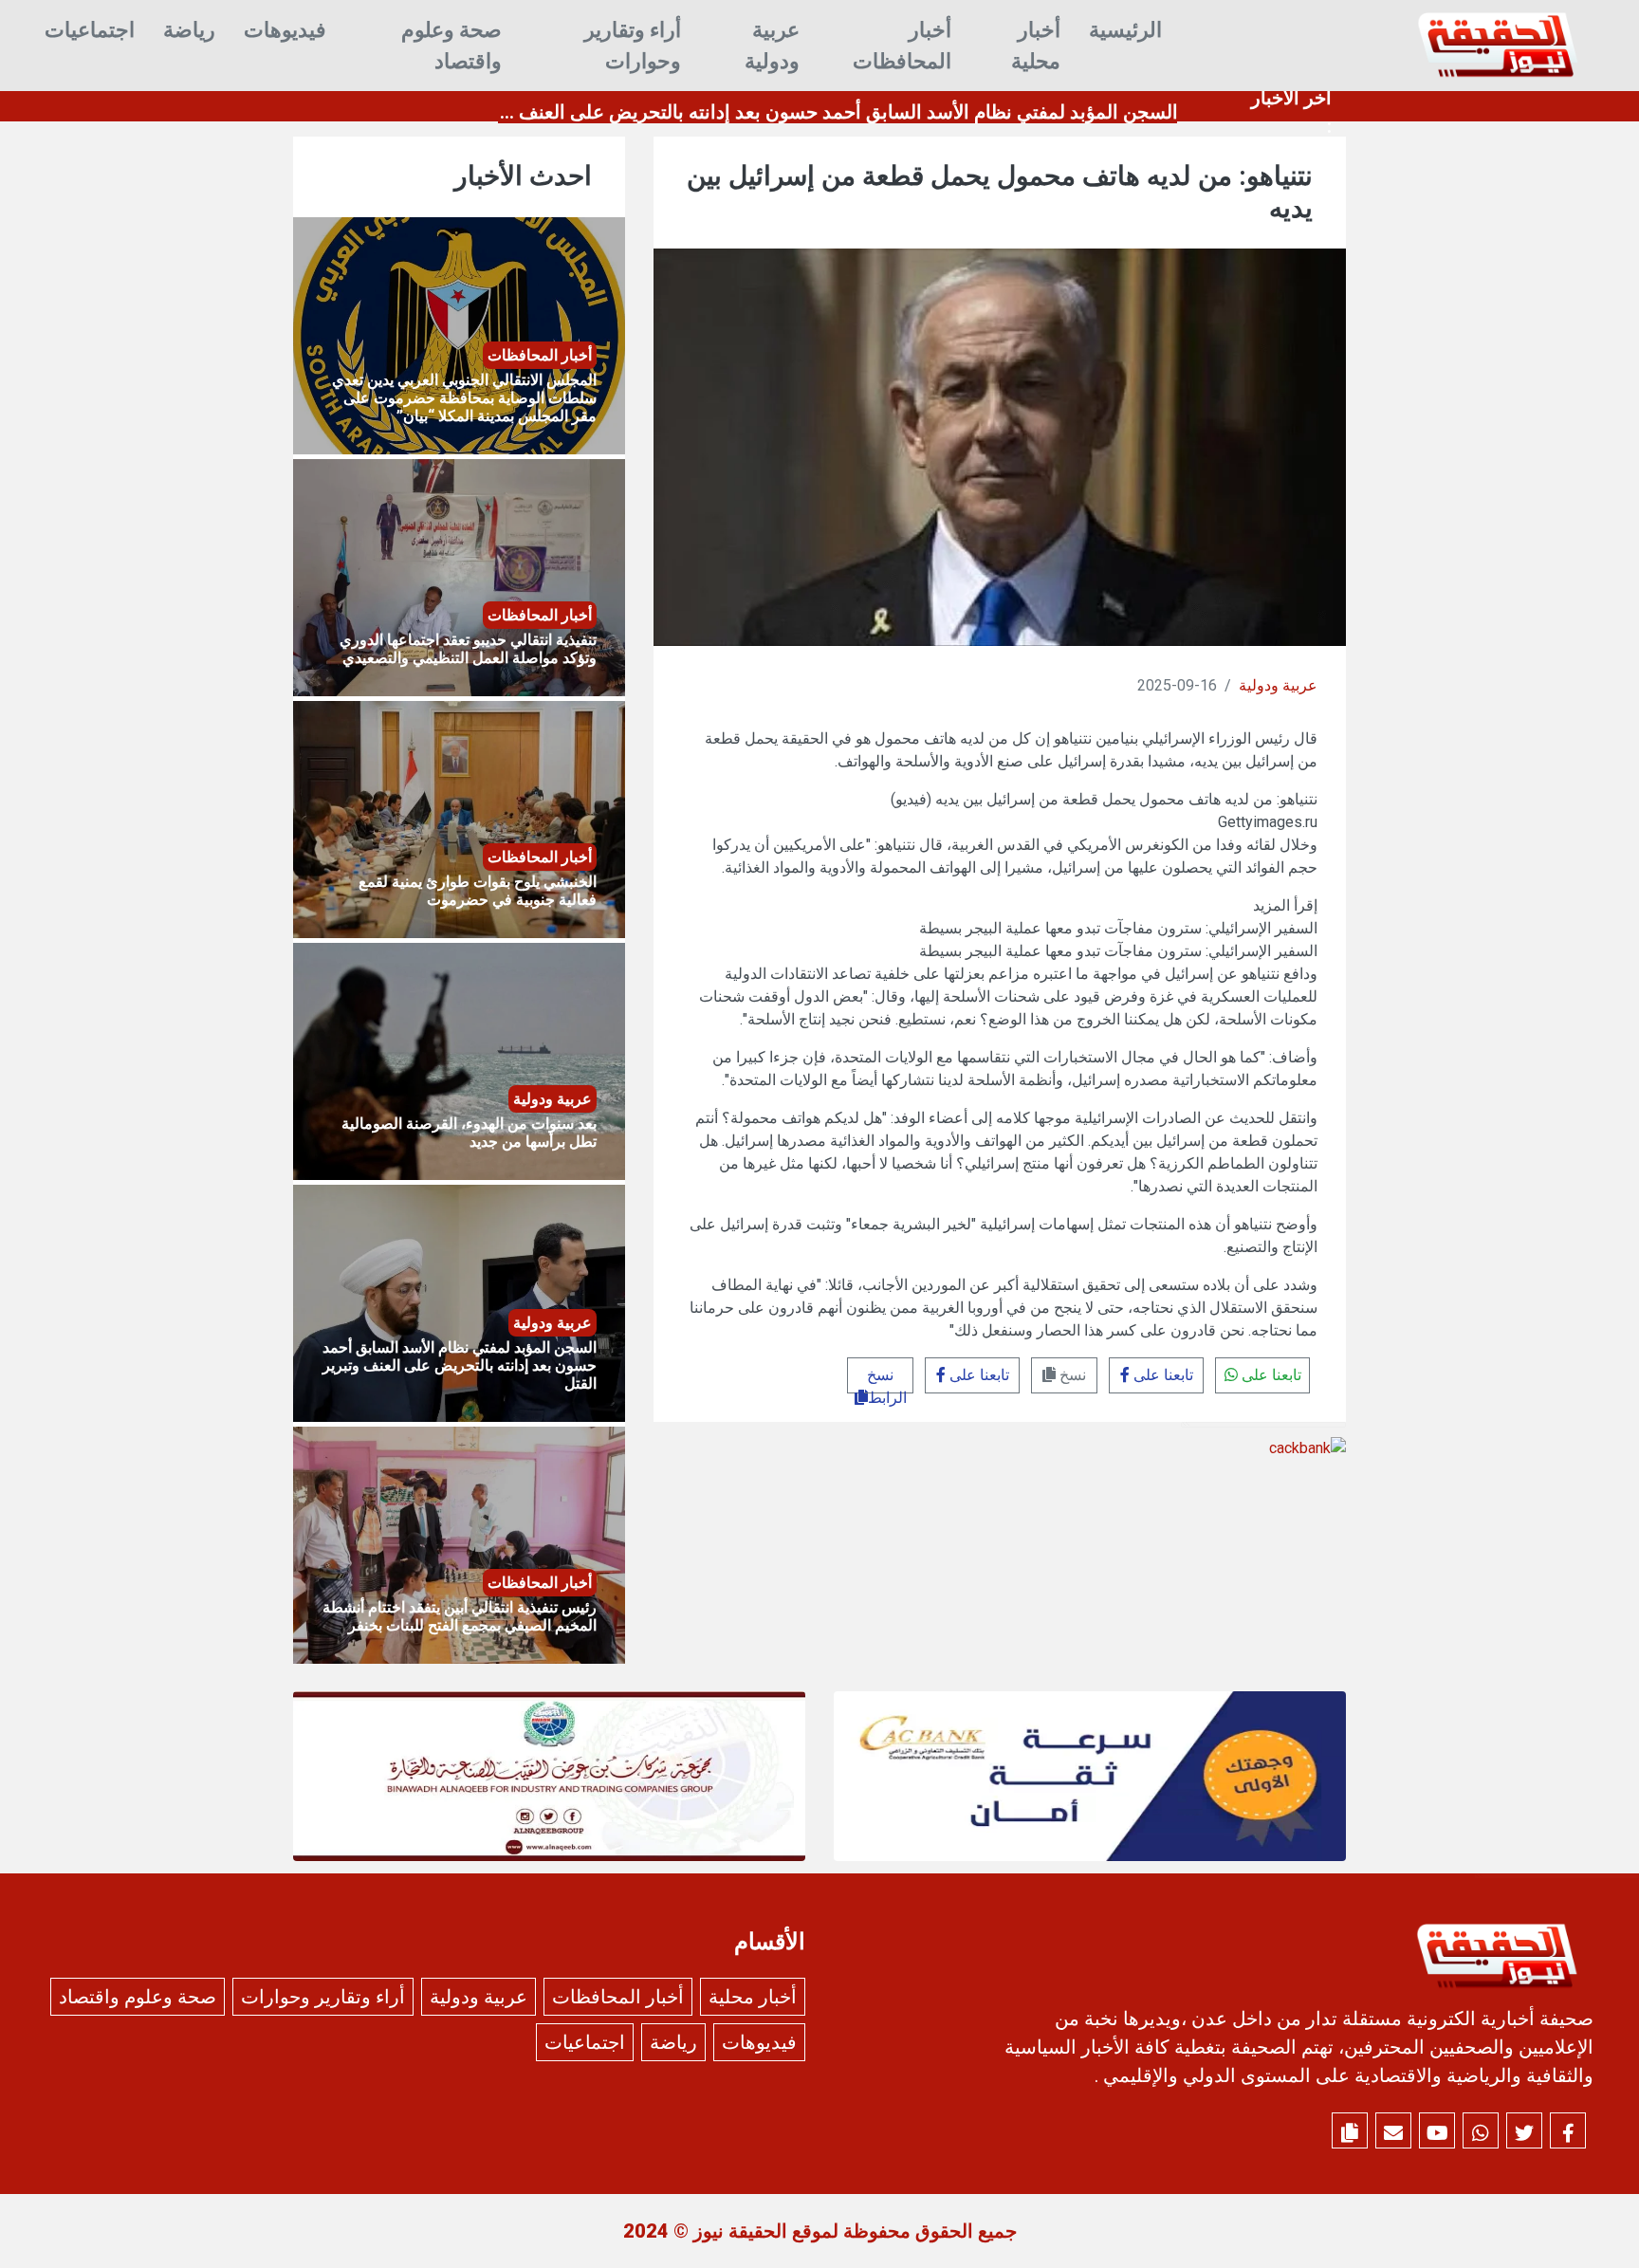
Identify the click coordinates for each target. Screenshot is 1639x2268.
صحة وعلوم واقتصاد (451, 46)
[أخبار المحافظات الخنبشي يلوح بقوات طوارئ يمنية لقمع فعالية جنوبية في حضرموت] (459, 818)
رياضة (189, 30)
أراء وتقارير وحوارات (633, 46)
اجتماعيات (90, 30)
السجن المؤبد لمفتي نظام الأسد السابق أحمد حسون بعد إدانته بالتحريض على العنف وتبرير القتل (800, 112)
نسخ (1071, 1375)
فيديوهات (285, 30)
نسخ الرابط (887, 1380)
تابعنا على (1270, 1375)
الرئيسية (1125, 30)
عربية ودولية (772, 46)
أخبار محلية (1036, 46)
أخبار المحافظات (902, 46)
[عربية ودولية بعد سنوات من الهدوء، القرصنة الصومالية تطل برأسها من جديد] (459, 1060)
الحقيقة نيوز (740, 2231)
